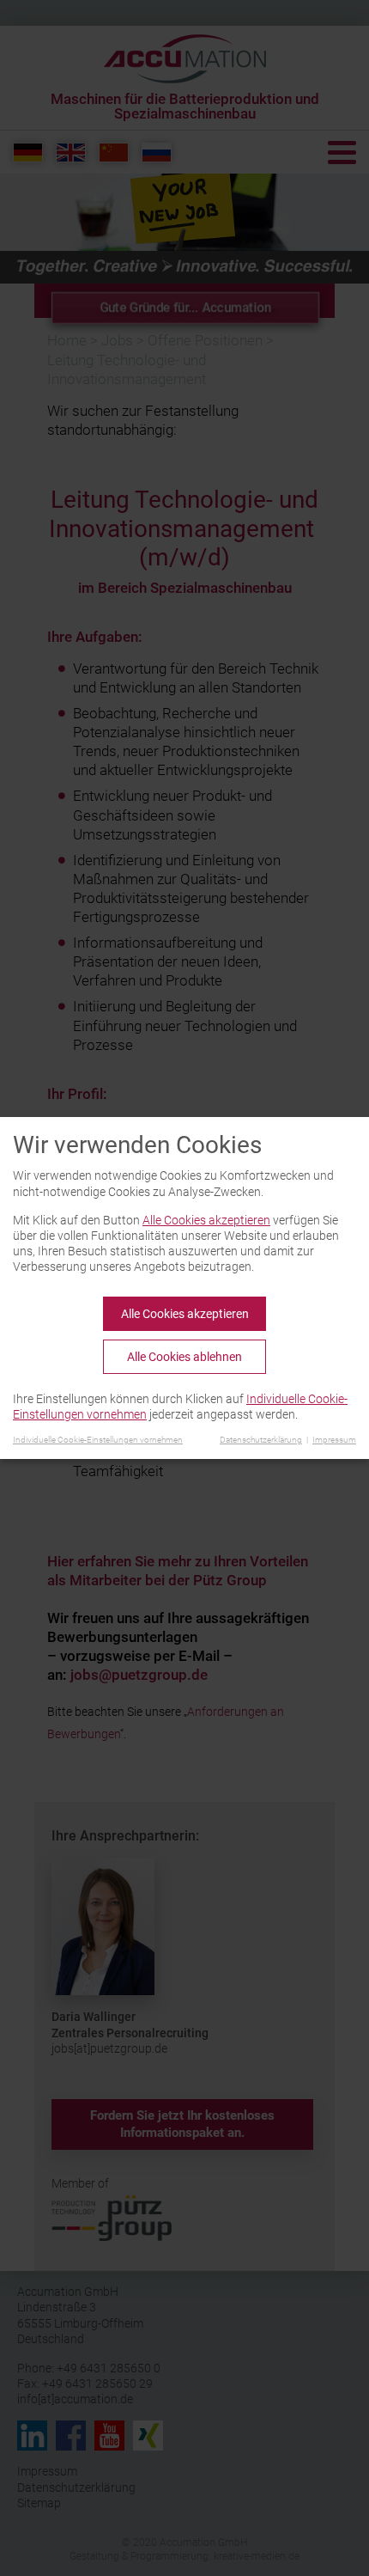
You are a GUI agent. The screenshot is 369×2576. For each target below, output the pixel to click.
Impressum (334, 1440)
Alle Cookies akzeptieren (206, 1220)
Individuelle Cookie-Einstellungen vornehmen (98, 1440)
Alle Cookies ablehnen (184, 1357)
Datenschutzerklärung (261, 1440)
